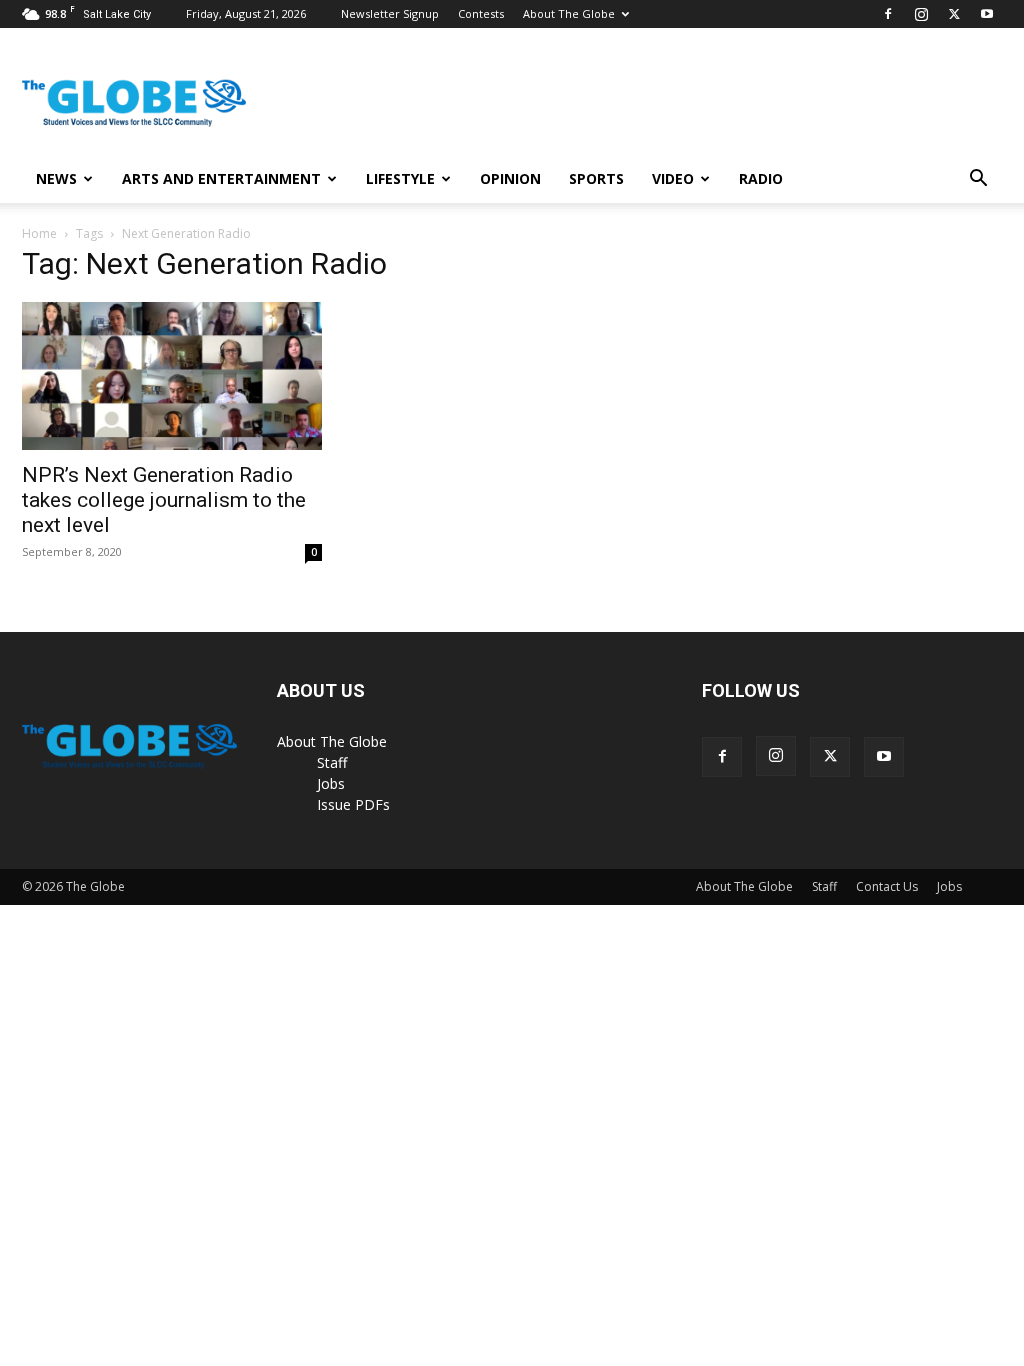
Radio (761, 178)
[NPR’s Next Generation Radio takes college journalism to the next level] (172, 376)
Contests (481, 13)
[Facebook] (888, 14)
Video (673, 178)
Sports (596, 178)
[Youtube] (987, 14)
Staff (332, 762)
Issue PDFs (353, 804)
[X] (954, 14)
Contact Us (887, 886)
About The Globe (569, 13)
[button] (978, 180)
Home (39, 233)
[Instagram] (921, 14)
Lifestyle (400, 178)
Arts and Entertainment (221, 178)
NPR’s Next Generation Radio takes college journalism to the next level (164, 500)
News (56, 178)
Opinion (510, 178)
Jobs (331, 783)
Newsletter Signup (390, 13)
